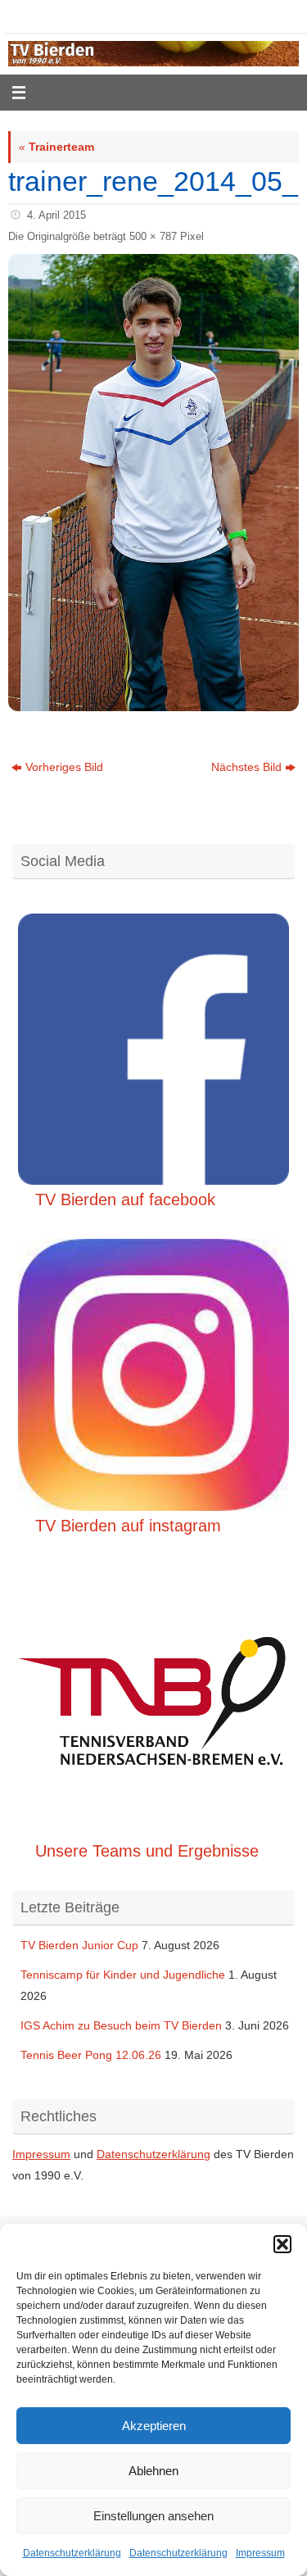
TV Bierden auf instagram (128, 1526)
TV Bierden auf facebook (125, 1200)
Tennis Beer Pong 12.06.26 (91, 2055)
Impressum (260, 2553)
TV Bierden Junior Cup (79, 1945)
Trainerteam (56, 147)
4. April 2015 (56, 215)
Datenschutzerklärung (72, 2553)
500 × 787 (153, 236)
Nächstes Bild (246, 767)
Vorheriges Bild (64, 767)
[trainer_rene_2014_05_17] (153, 483)
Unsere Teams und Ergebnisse (147, 1851)
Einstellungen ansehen (153, 2516)
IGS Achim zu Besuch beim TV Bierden (121, 2025)
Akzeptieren (154, 2426)
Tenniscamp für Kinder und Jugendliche (123, 1975)
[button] (282, 2244)
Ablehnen (153, 2471)
